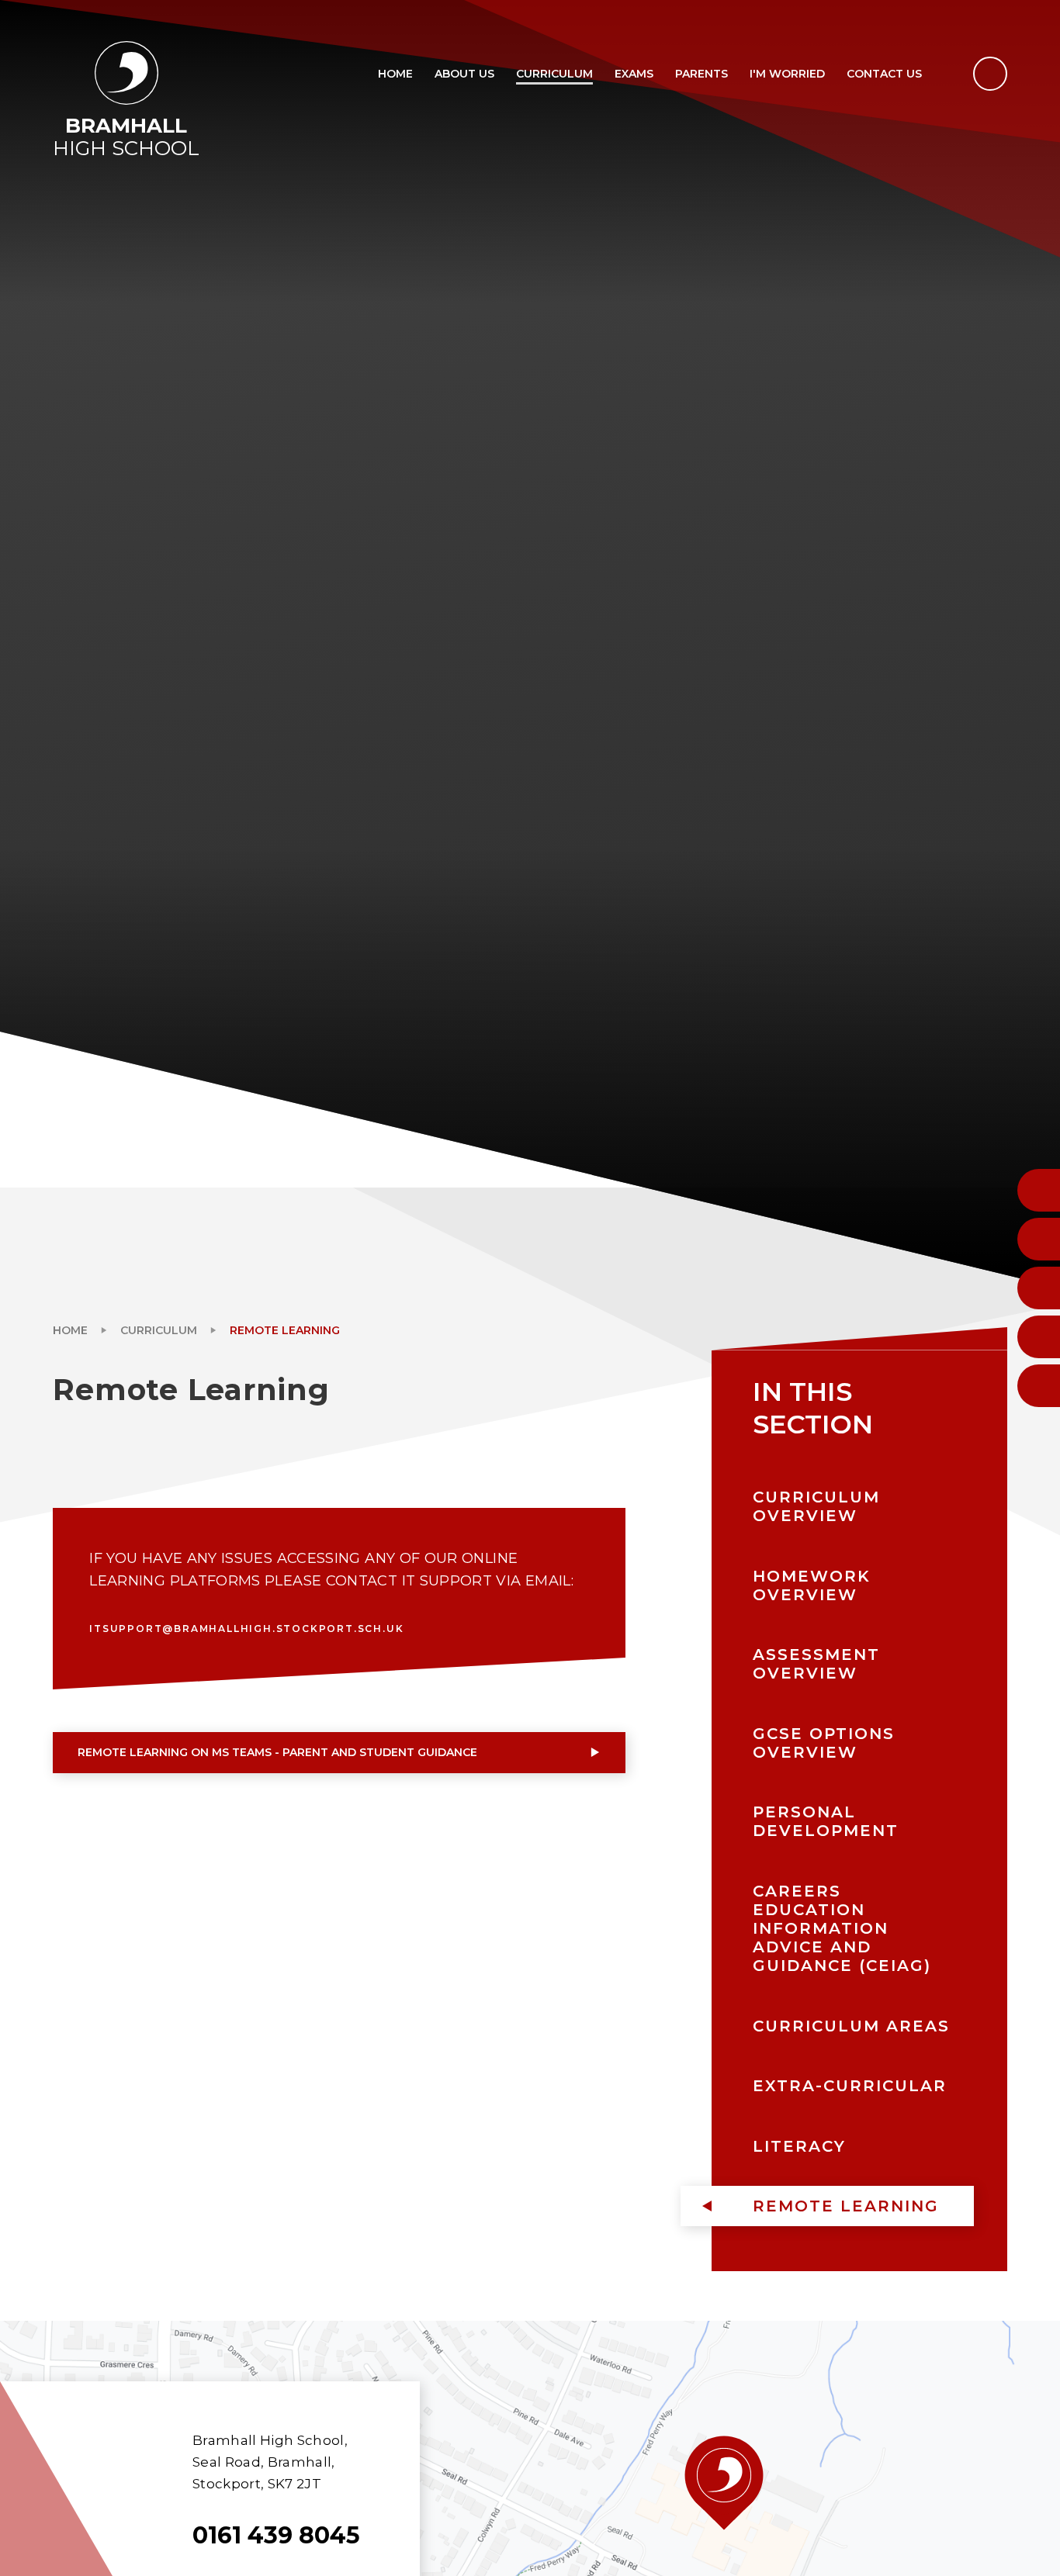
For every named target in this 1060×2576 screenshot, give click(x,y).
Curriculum (159, 1330)
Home (70, 1330)
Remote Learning (285, 1330)
